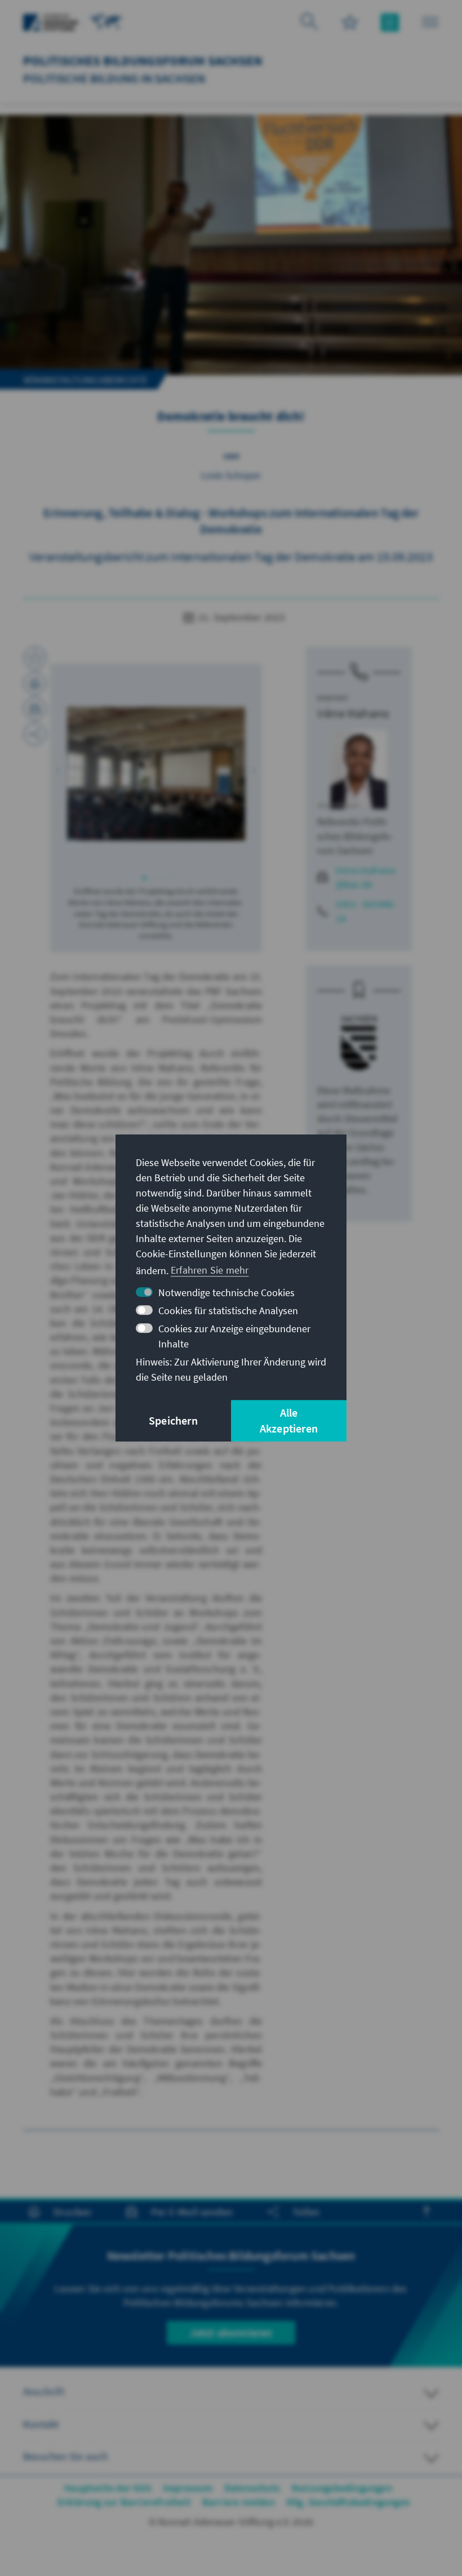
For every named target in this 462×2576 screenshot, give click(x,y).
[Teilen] (35, 734)
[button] (58, 771)
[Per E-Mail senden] (35, 709)
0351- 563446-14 (367, 911)
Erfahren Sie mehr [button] (210, 1270)
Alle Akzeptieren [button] (289, 1420)
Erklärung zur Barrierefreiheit (124, 2502)
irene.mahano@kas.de (366, 877)
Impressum (188, 2488)
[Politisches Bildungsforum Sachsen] (106, 21)
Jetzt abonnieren (231, 2332)
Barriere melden (239, 2502)
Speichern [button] (173, 1420)
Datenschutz (252, 2488)
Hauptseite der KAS (108, 2488)
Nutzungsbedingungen (342, 2488)
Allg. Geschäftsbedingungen (348, 2502)
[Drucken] (35, 683)
